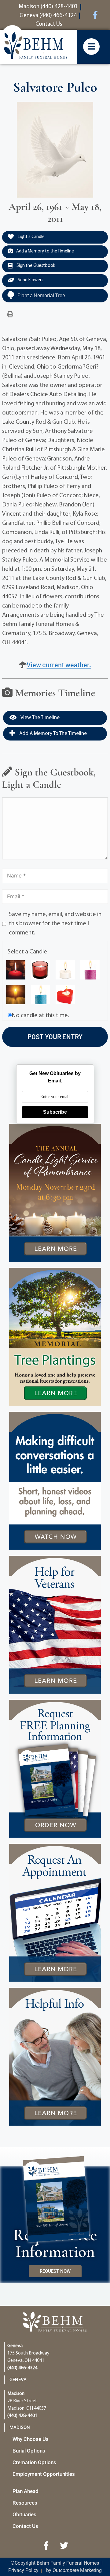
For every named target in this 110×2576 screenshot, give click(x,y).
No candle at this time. (40, 1016)
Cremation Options (34, 2462)
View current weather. (59, 665)
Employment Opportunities (44, 2474)
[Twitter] (64, 2546)
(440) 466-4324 (22, 2368)
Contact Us (25, 2526)
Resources (25, 2503)
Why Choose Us (31, 2439)
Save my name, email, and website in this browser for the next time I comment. (55, 924)
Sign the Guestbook (35, 266)
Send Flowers (30, 280)
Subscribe (55, 1112)
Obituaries (24, 2514)
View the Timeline (40, 718)
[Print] (10, 315)
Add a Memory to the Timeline (45, 251)
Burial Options (29, 2451)
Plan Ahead (26, 2491)
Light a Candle (31, 237)
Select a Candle (27, 952)
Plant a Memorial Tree (41, 295)
